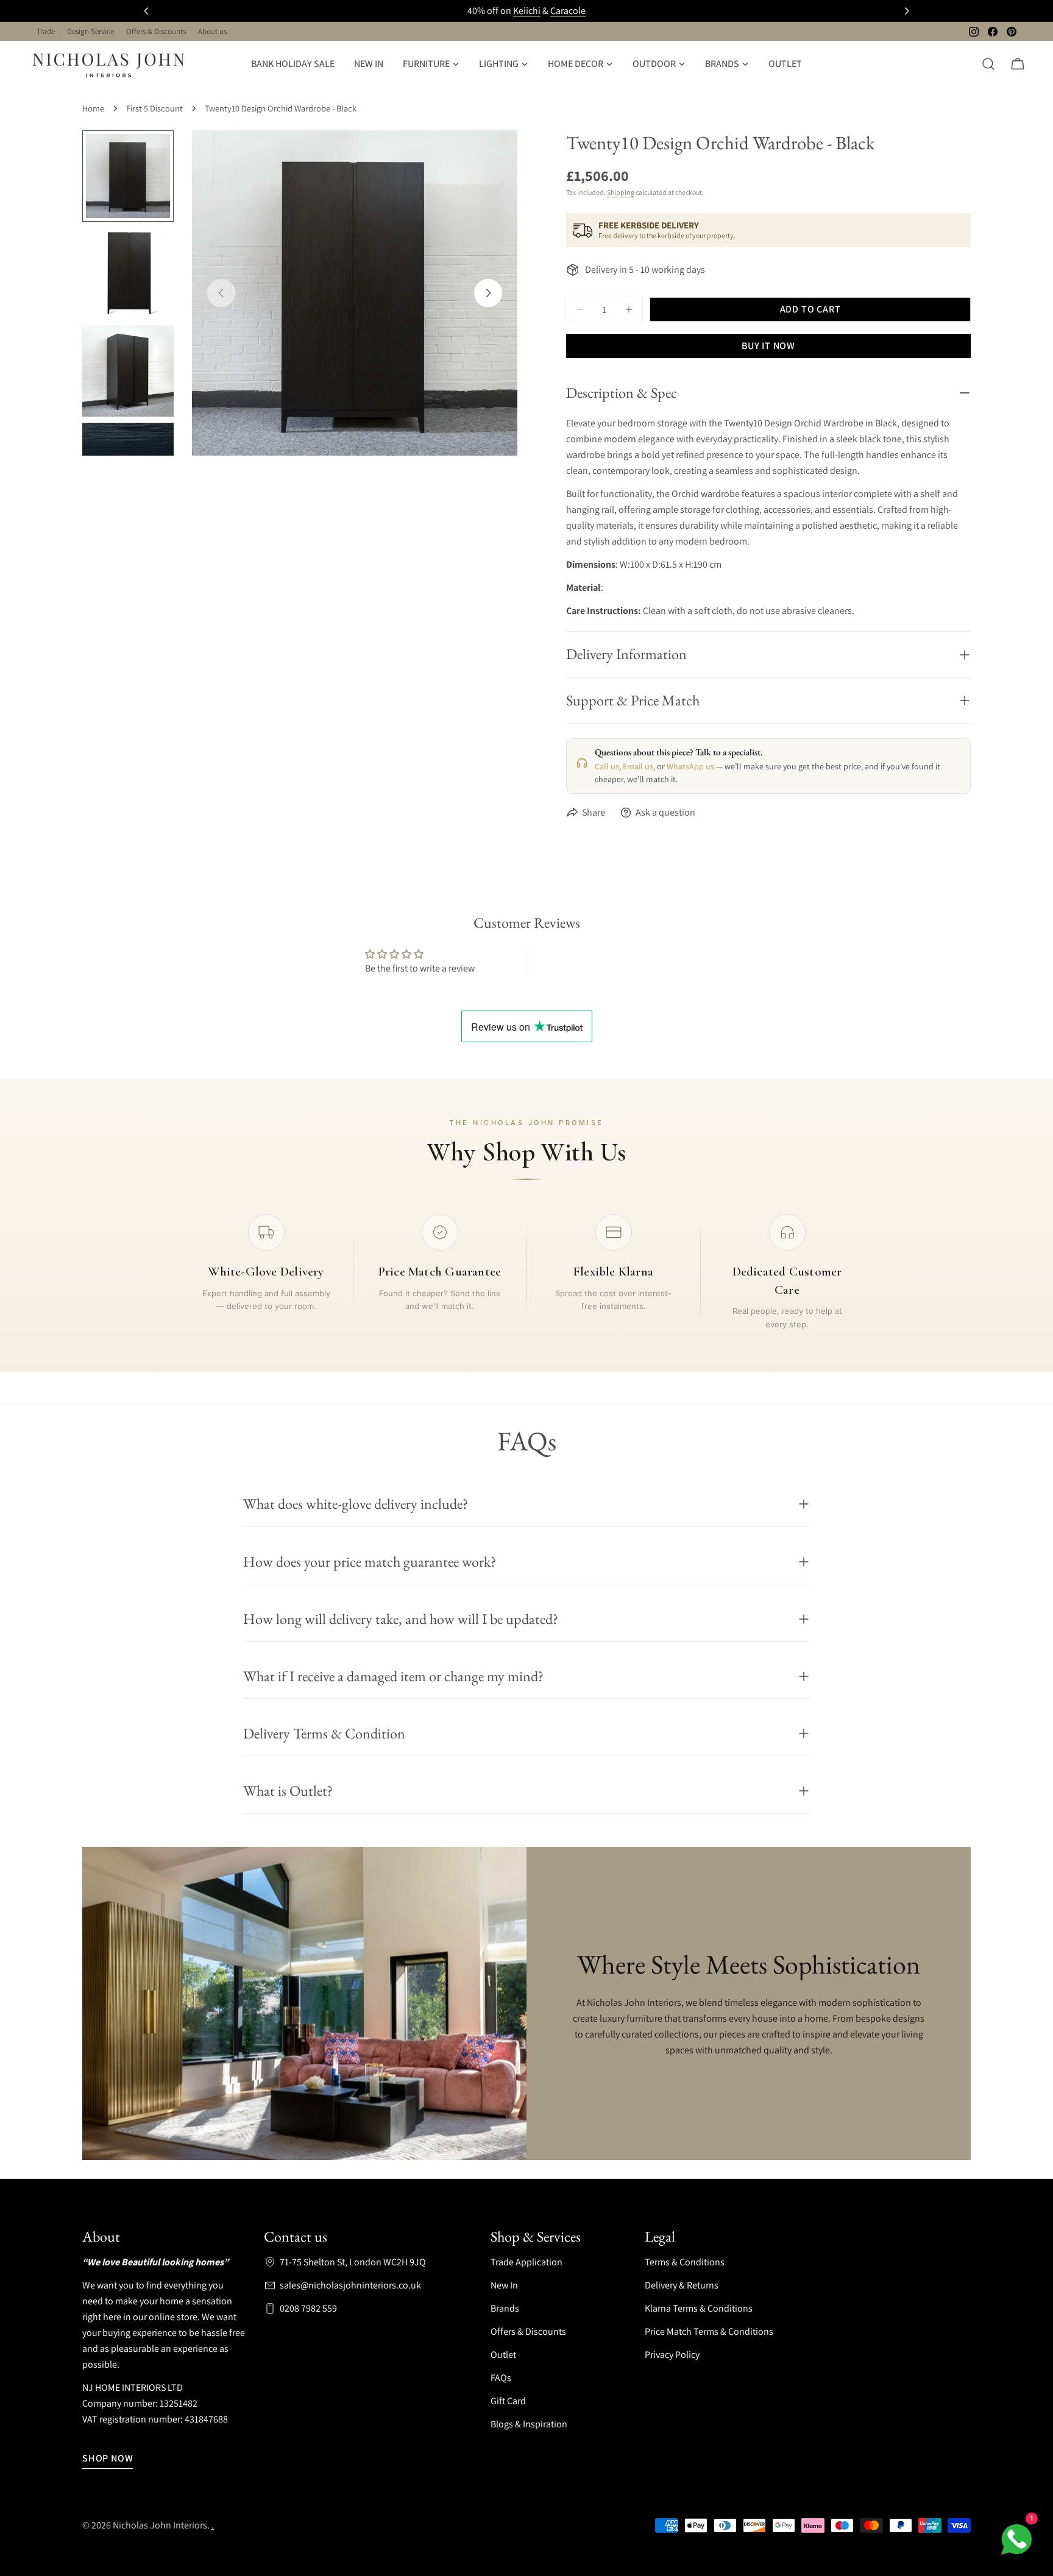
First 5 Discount (154, 108)
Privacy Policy (672, 2355)
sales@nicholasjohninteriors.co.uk (350, 2285)
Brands (505, 2308)
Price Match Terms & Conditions (709, 2331)
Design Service (90, 31)
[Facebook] (993, 32)
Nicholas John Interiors (160, 2525)
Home (93, 108)
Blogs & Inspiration (529, 2424)
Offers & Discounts (156, 31)
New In (504, 2285)
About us (212, 31)
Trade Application (526, 2262)
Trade (46, 31)
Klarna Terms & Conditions (699, 2308)
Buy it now (768, 346)
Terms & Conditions (685, 2262)
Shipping (621, 192)
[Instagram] (974, 32)
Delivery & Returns (682, 2285)
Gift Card (508, 2401)
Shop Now (108, 2458)
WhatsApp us (690, 766)
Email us (638, 766)
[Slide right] (488, 293)
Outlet (503, 2355)
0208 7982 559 (308, 2308)
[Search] (988, 64)
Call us (607, 766)
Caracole (568, 11)
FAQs (501, 2378)
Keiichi (527, 11)
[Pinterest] (1012, 32)
